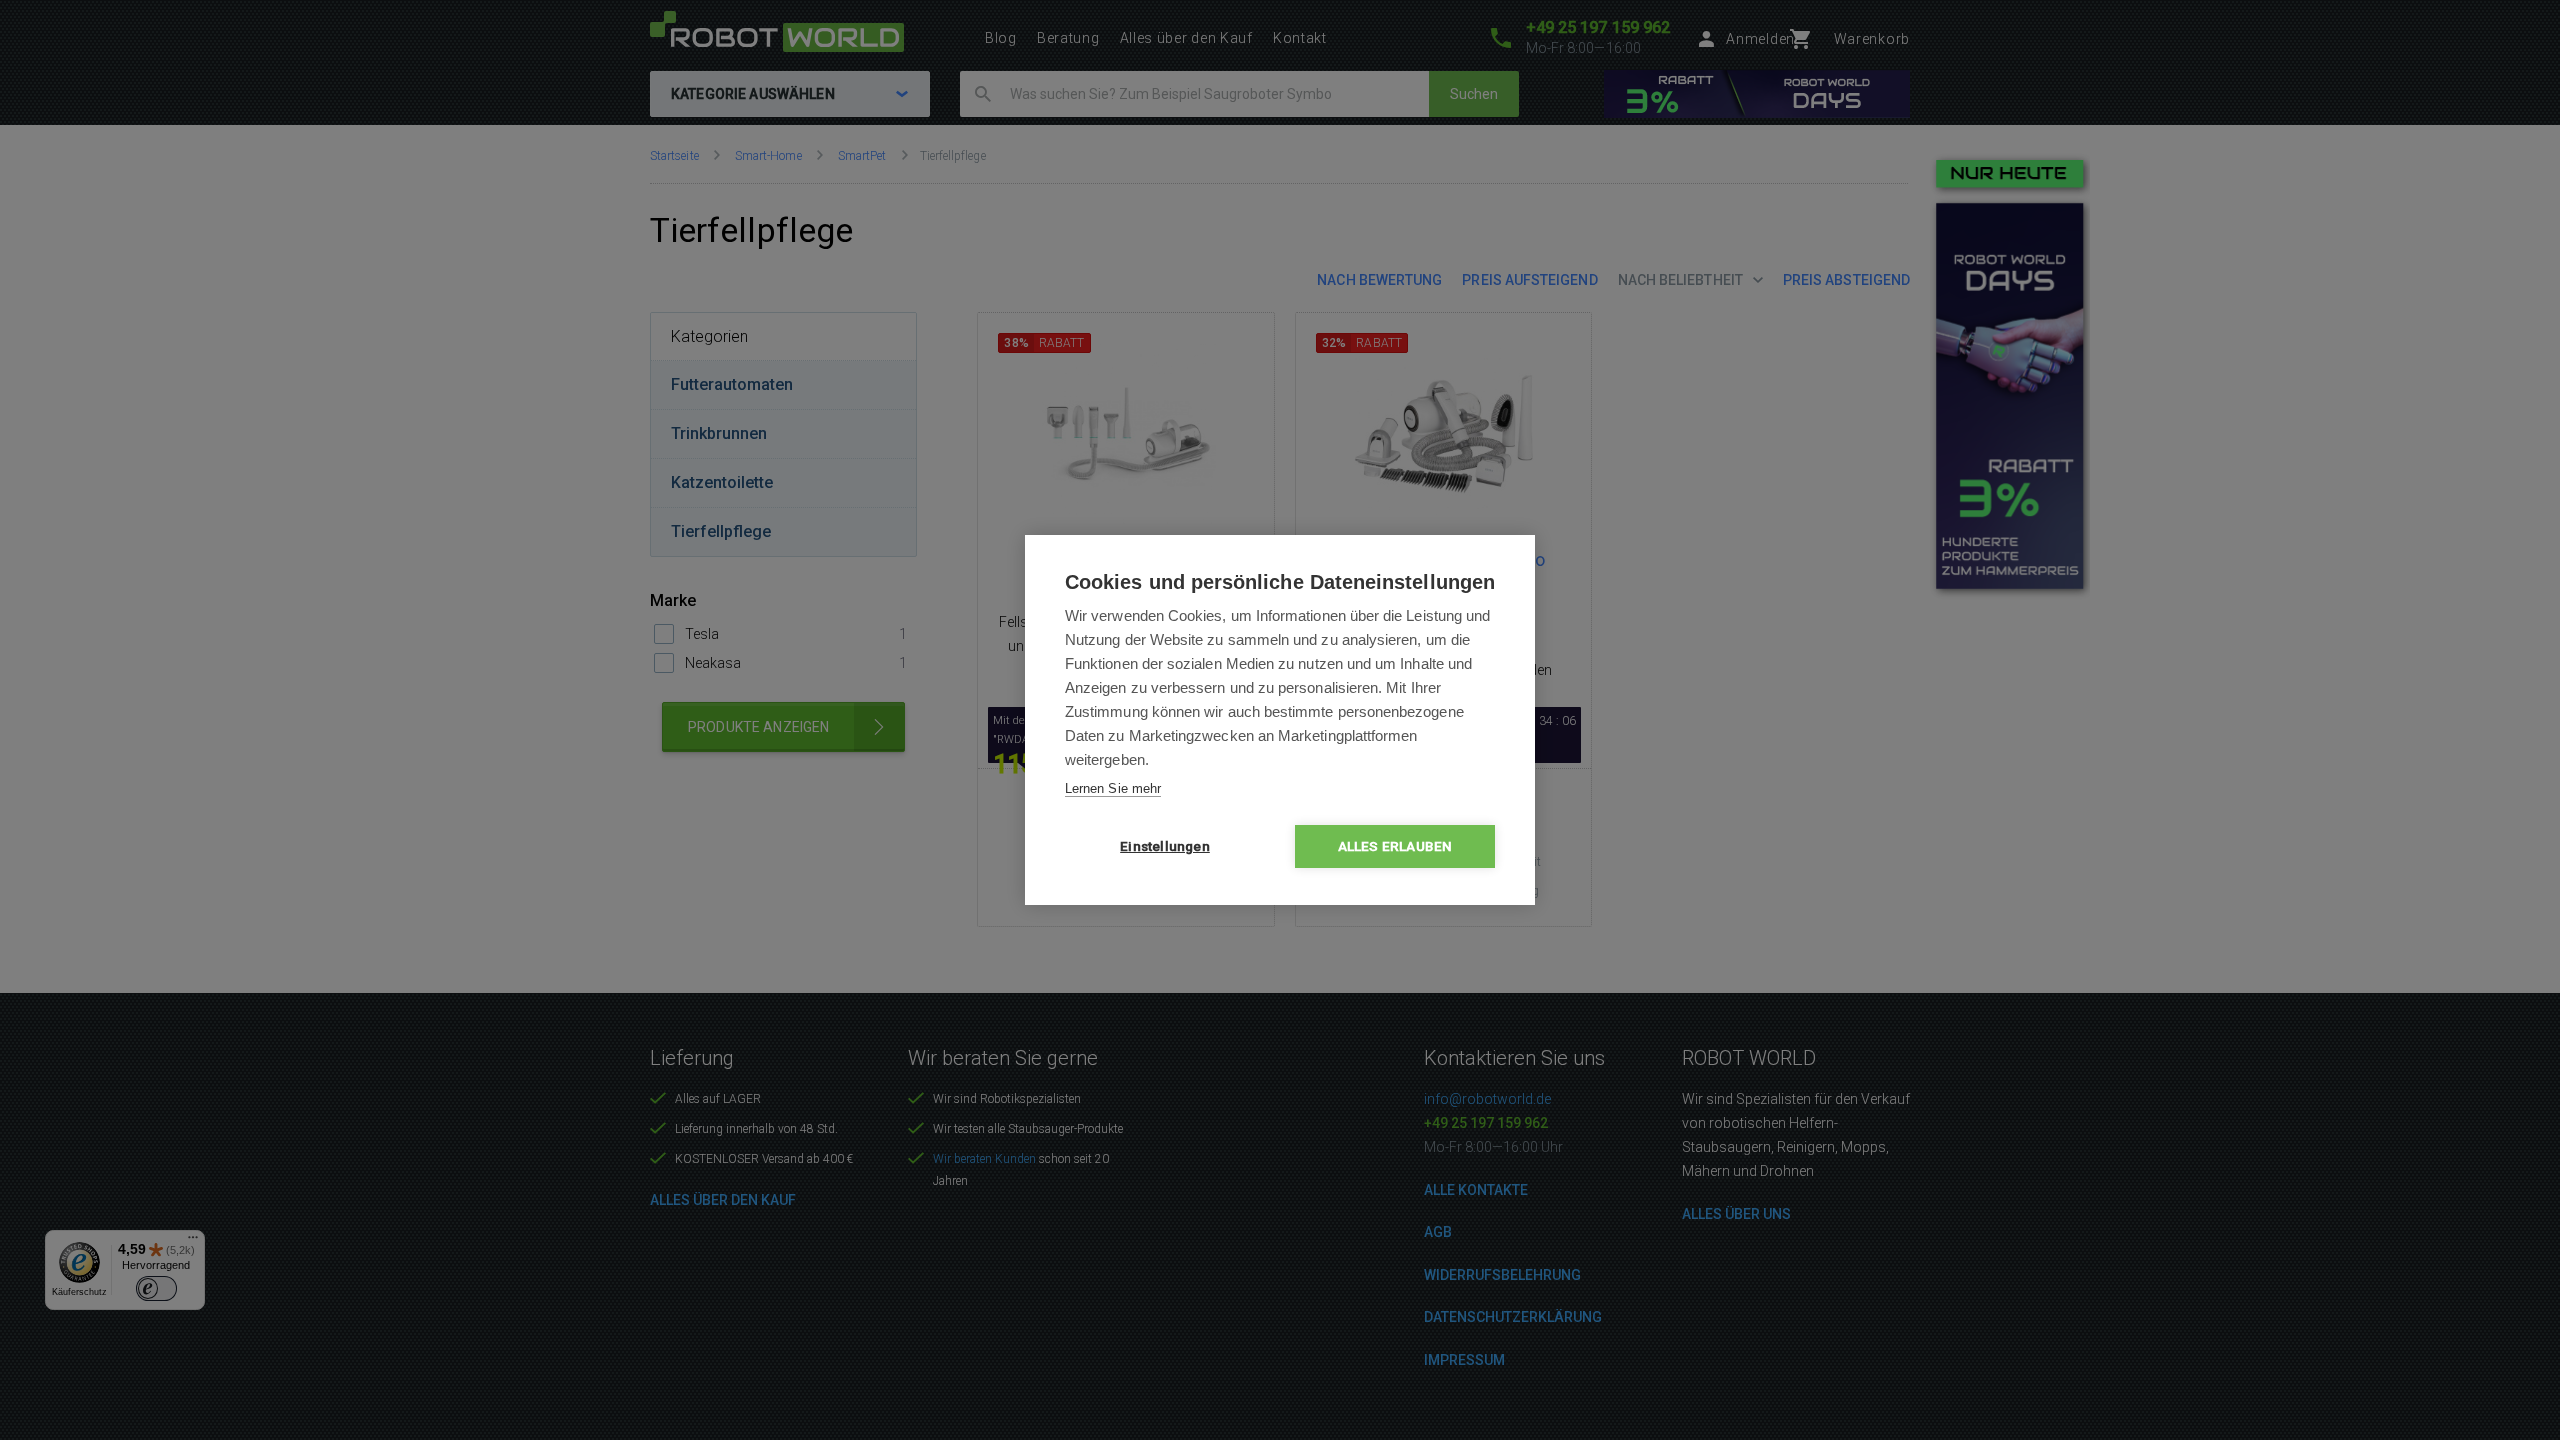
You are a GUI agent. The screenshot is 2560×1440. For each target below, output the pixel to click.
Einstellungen (1165, 846)
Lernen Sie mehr (1113, 788)
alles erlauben (1395, 846)
